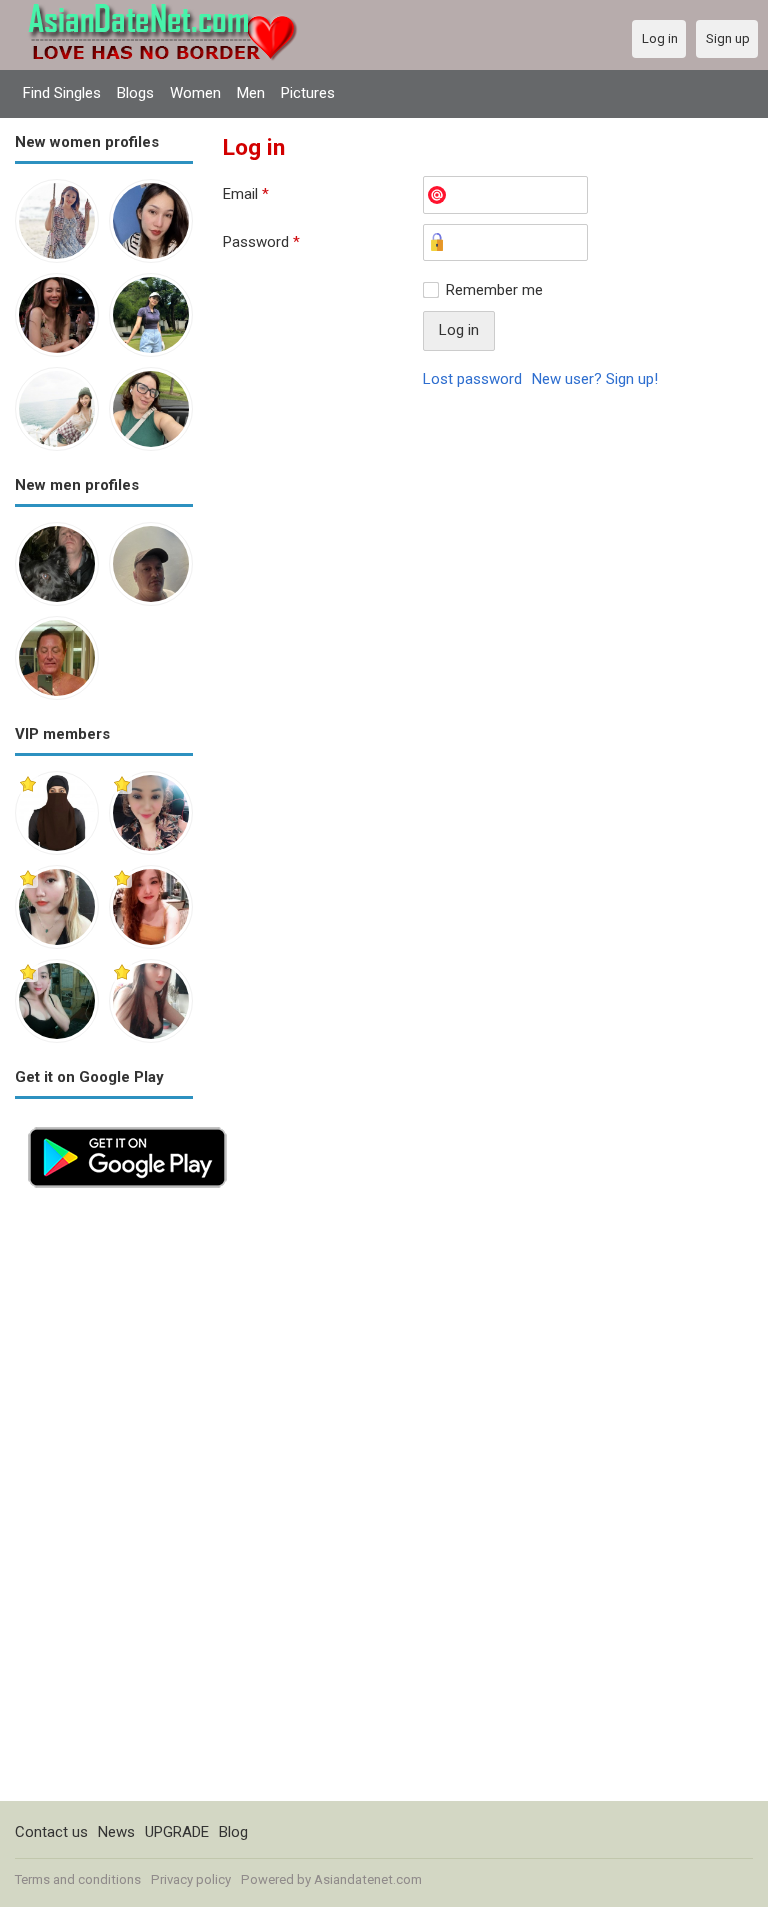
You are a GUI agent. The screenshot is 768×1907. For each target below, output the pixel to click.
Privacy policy (191, 1879)
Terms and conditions (78, 1879)
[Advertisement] (104, 1501)
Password (261, 242)
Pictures (308, 93)
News (116, 1832)
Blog (233, 1832)
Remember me (494, 290)
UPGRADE (177, 1832)
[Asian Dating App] (127, 1125)
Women (195, 93)
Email (246, 194)
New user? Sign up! (595, 379)
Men (251, 93)
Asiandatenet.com (368, 1879)
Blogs (135, 93)
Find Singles (62, 93)
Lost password (472, 379)
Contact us (51, 1832)
